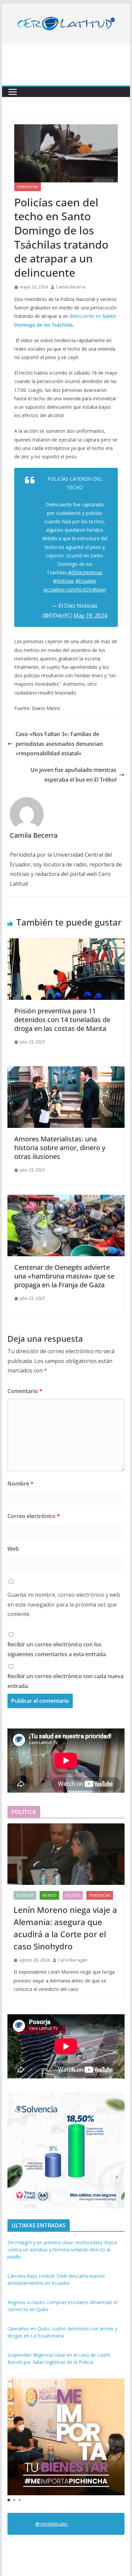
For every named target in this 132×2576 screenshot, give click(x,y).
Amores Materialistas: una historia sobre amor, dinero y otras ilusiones (60, 1148)
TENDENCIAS (28, 187)
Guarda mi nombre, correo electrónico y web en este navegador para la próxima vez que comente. (64, 1605)
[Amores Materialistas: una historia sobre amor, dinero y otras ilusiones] (66, 1071)
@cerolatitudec (52, 2524)
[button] (9, 2500)
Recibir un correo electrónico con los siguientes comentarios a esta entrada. (57, 1649)
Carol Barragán (73, 1960)
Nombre (20, 1484)
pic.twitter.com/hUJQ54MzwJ (75, 590)
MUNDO (49, 1895)
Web (13, 1549)
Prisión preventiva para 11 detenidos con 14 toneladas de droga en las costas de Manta (62, 1020)
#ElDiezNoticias (85, 572)
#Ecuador (86, 581)
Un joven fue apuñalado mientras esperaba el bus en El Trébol (73, 775)
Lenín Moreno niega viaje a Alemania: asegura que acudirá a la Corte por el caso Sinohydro (65, 1928)
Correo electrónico (34, 1516)
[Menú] (13, 92)
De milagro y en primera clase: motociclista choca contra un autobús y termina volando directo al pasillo (62, 2250)
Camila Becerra (71, 287)
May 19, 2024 (90, 615)
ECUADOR (25, 1895)
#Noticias (64, 581)
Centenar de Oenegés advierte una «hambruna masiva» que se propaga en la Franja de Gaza (64, 1276)
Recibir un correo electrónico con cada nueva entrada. (65, 1681)
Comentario (25, 1391)
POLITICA (73, 1895)
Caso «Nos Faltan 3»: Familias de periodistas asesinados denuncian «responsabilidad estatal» (59, 744)
